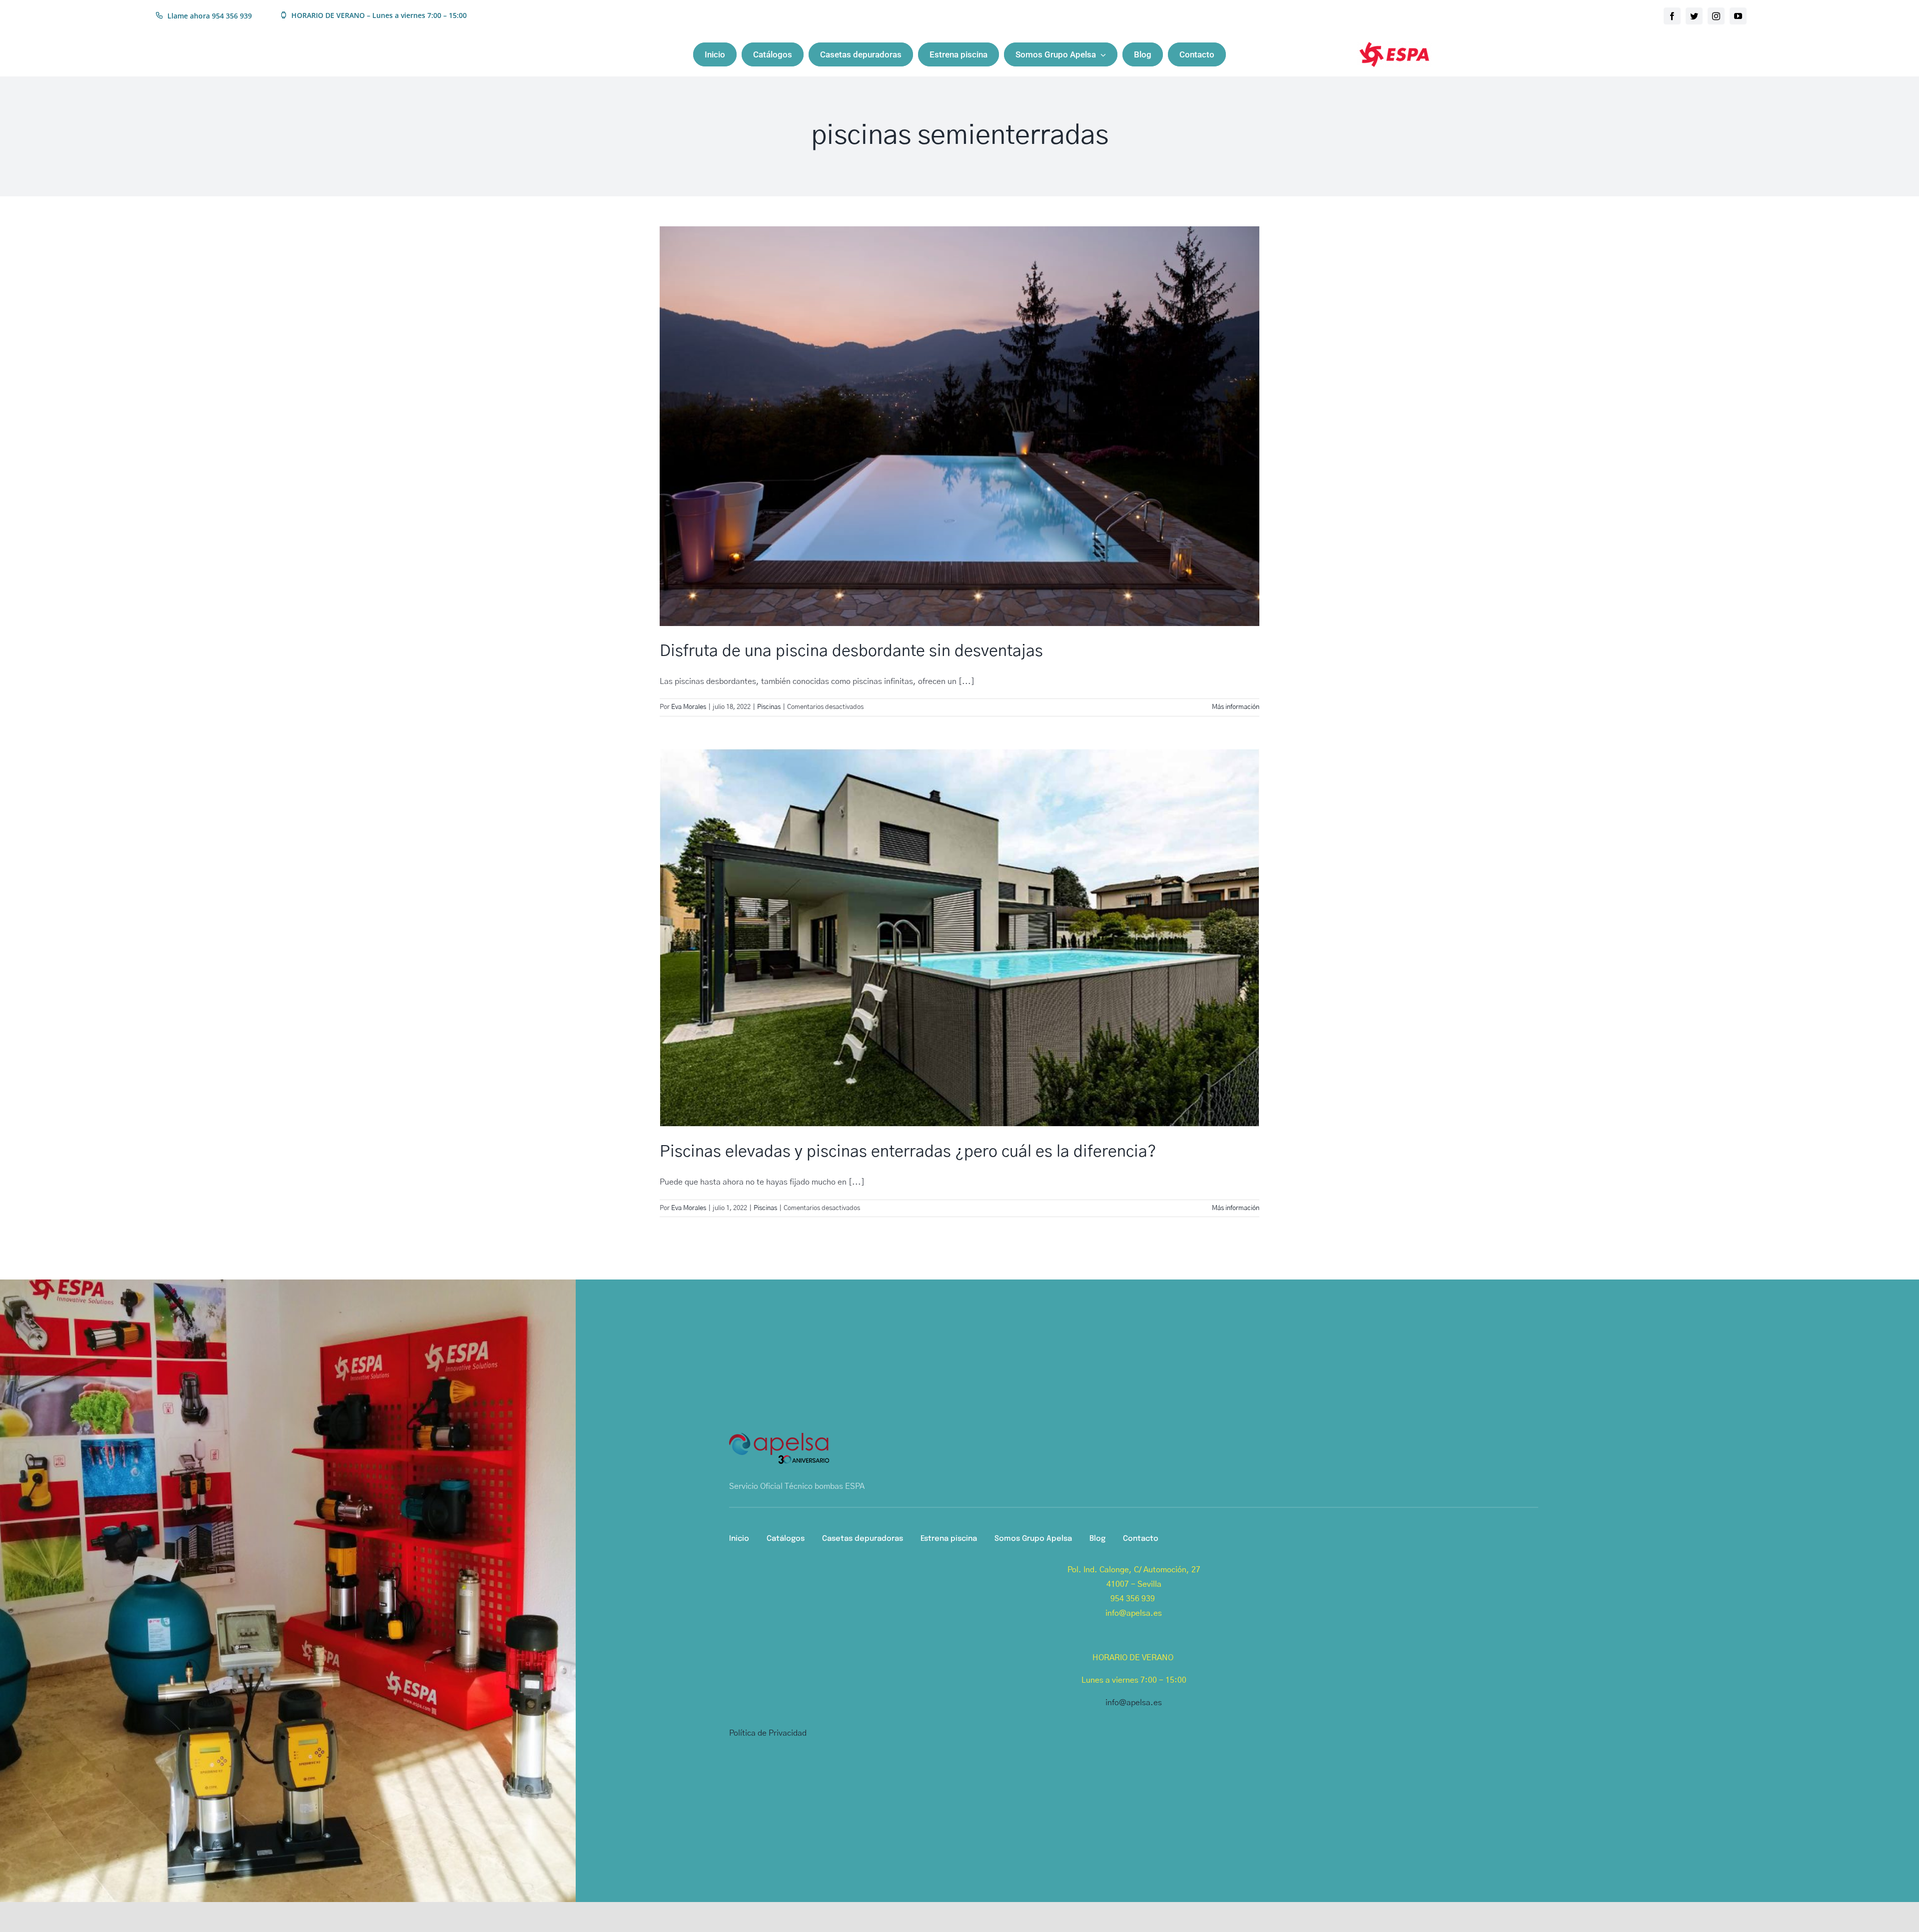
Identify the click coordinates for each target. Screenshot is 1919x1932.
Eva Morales (689, 707)
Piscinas (769, 707)
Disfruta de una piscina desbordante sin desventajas (851, 651)
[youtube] (1738, 16)
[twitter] (1694, 16)
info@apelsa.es (1134, 1703)
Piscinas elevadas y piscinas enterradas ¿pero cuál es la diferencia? (908, 1152)
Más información (1236, 707)
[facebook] (1672, 16)
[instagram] (1716, 16)
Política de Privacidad (768, 1733)
